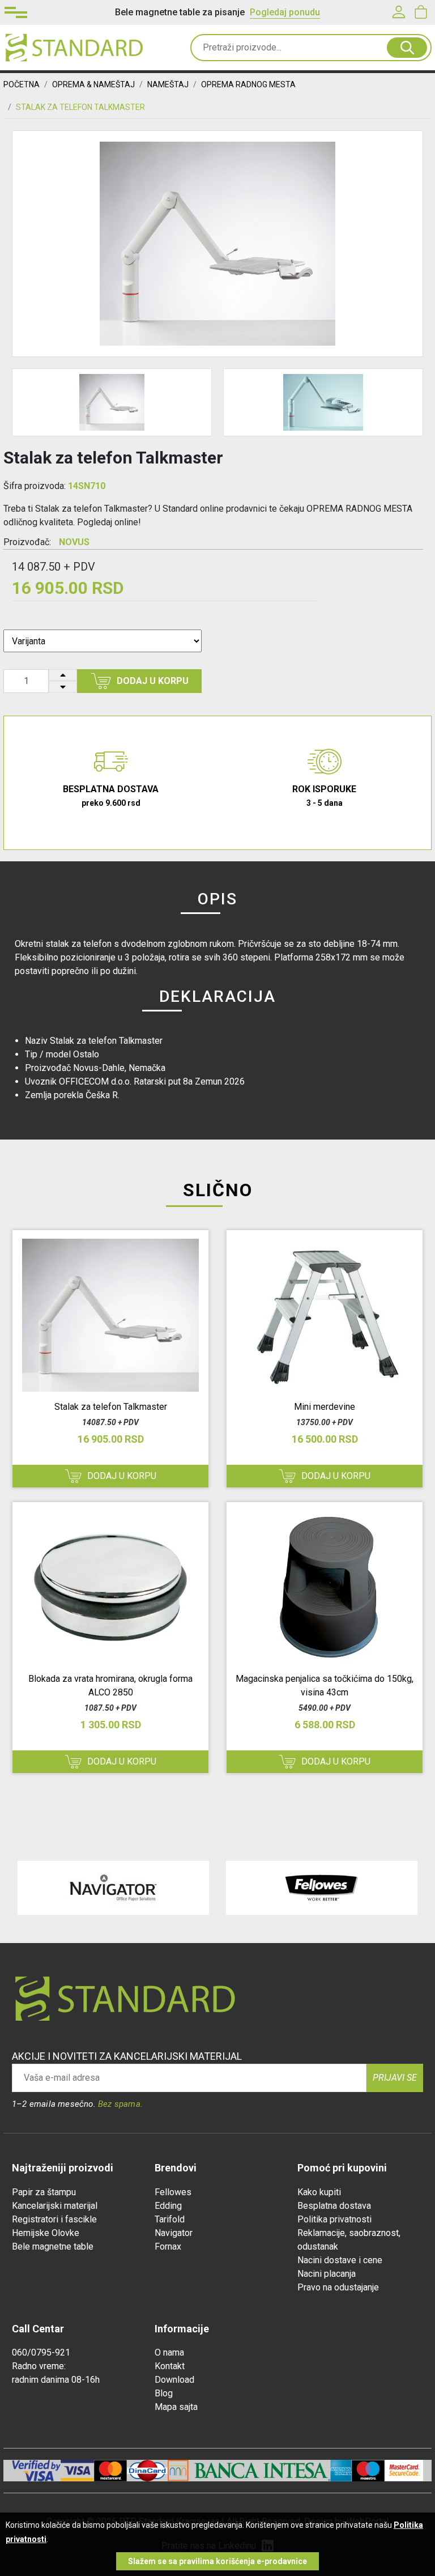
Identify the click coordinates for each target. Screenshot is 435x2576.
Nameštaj (168, 84)
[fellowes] (322, 1888)
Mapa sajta (176, 2407)
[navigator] (113, 1888)
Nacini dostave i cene (340, 2260)
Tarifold (170, 2219)
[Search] (407, 48)
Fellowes (173, 2192)
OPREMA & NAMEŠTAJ (93, 84)
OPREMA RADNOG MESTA (248, 84)
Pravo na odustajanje (338, 2287)
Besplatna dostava (334, 2206)
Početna (22, 84)
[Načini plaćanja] (77, 2470)
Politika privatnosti (334, 2219)
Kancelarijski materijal (55, 2206)
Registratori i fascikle (54, 2219)
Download (174, 2380)
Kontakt (170, 2366)
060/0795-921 (41, 2352)
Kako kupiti (319, 2192)
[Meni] (16, 12)
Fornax (168, 2246)
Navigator (174, 2233)
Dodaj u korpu (153, 681)
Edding (168, 2206)
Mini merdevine (325, 1407)
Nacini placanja (327, 2274)
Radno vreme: (39, 2366)
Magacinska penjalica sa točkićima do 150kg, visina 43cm (325, 1686)
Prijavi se (395, 2078)
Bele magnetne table (53, 2246)
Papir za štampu (44, 2192)
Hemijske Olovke (46, 2233)
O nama (169, 2352)
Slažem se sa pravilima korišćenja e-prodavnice (217, 2561)
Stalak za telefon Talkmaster (111, 1407)
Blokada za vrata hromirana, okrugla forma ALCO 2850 (110, 1686)
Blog (164, 2393)
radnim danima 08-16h (56, 2380)
